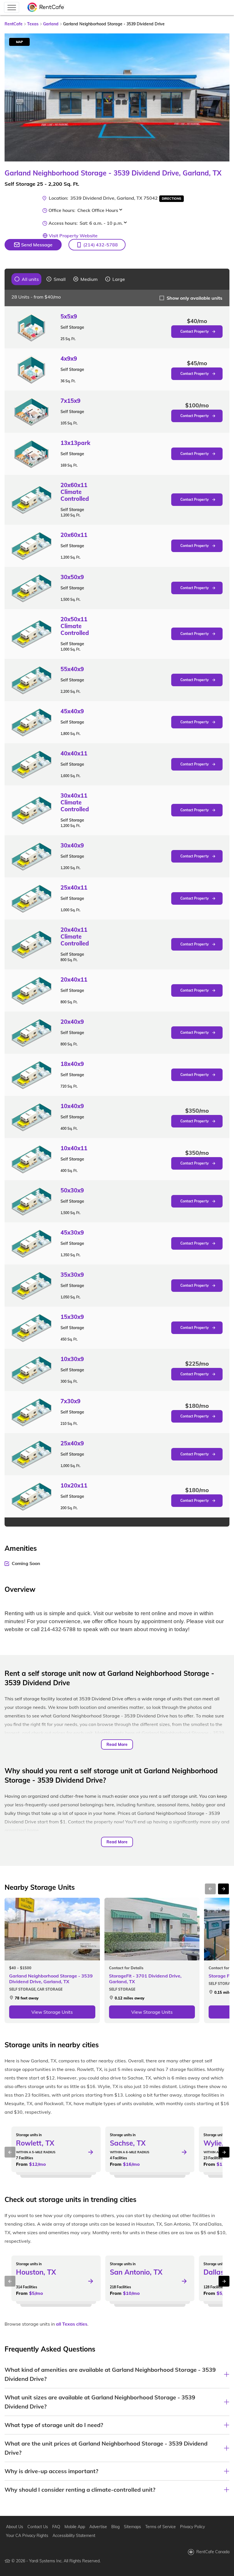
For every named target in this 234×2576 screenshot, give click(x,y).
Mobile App (75, 2527)
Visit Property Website (73, 236)
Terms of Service (161, 2527)
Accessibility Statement (74, 2536)
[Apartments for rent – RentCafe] (46, 8)
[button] (97, 245)
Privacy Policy (192, 2527)
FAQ (56, 2527)
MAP (19, 42)
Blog (115, 2527)
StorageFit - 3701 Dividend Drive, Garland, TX (145, 1979)
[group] (27, 279)
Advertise (98, 2527)
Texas (33, 24)
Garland (51, 24)
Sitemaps (132, 2527)
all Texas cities (72, 2324)
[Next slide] (222, 97)
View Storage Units (52, 2012)
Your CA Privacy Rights (27, 2536)
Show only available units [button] (194, 298)
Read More (117, 1744)
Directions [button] (172, 199)
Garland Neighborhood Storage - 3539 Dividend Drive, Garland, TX (51, 1979)
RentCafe (14, 24)
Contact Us (38, 2527)
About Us (15, 2527)
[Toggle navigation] (12, 7)
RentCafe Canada (213, 2552)
